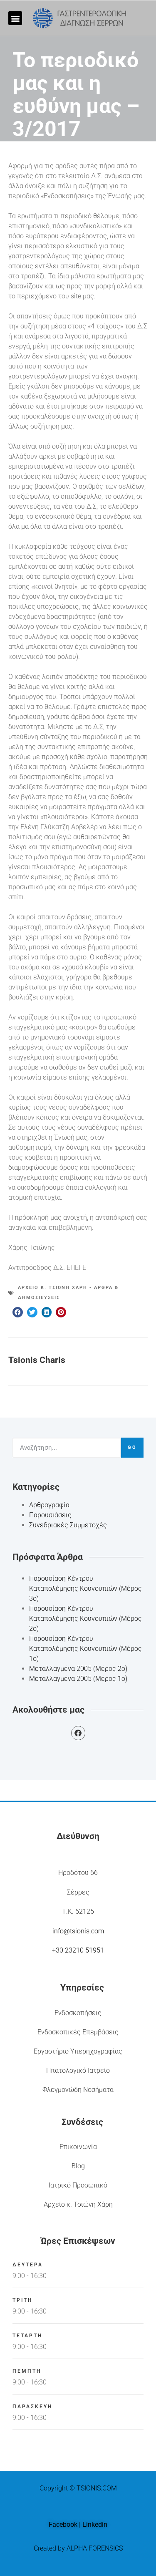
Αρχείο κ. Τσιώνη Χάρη (78, 2204)
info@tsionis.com (78, 1931)
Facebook (63, 2524)
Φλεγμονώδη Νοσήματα (78, 2090)
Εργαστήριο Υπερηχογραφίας (78, 2051)
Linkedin (95, 2524)
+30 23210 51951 (78, 1950)
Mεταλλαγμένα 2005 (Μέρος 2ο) (78, 1669)
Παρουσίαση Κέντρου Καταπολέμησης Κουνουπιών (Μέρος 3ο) (85, 1588)
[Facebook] (78, 1733)
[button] (15, 18)
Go (132, 1447)
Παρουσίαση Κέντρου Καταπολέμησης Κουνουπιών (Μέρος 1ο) (85, 1649)
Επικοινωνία (78, 2147)
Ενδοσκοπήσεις (78, 2013)
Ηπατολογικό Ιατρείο (78, 2070)
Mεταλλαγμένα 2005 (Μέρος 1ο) (78, 1679)
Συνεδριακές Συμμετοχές (68, 1525)
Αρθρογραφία (49, 1505)
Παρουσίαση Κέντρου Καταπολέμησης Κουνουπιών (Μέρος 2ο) (85, 1619)
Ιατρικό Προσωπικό (78, 2185)
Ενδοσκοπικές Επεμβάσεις (78, 2032)
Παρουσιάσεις (50, 1515)
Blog (78, 2166)
